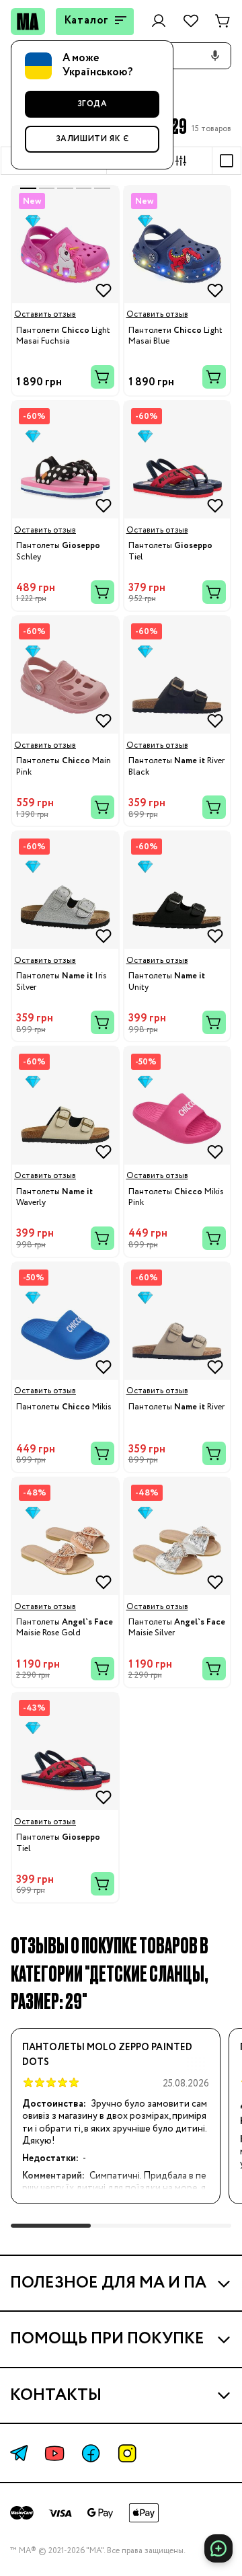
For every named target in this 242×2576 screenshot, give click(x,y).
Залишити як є (92, 139)
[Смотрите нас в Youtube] (54, 2453)
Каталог (87, 21)
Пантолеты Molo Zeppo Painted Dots (107, 2055)
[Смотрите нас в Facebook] (91, 2453)
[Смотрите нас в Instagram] (127, 2453)
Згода (92, 104)
